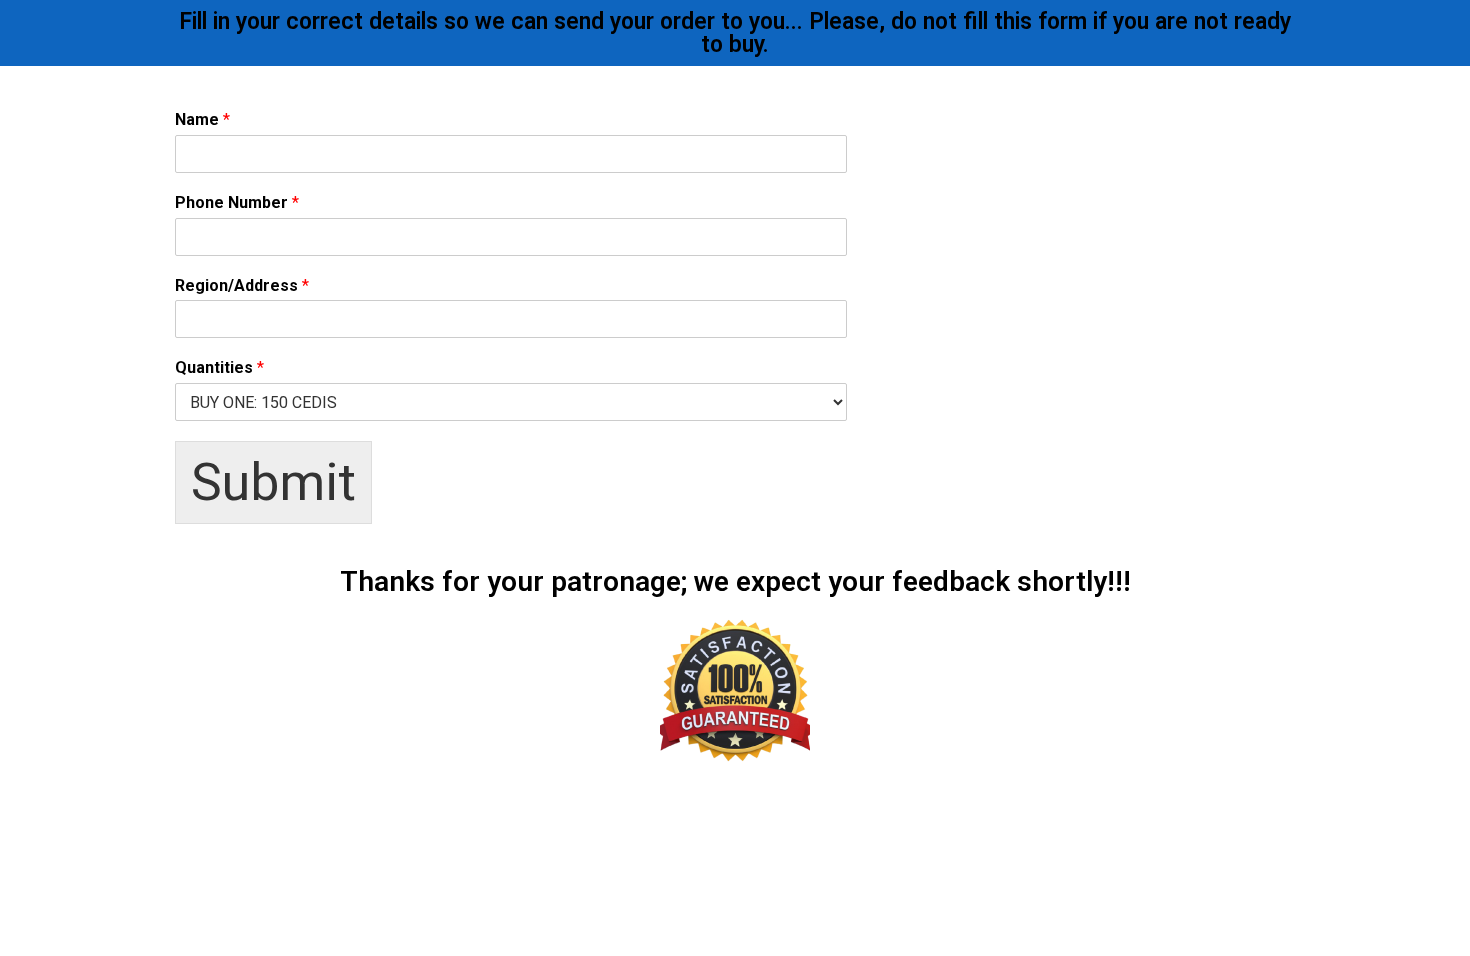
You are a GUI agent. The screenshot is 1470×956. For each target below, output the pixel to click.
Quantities (219, 367)
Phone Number (237, 202)
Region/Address (242, 285)
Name (202, 119)
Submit (273, 482)
